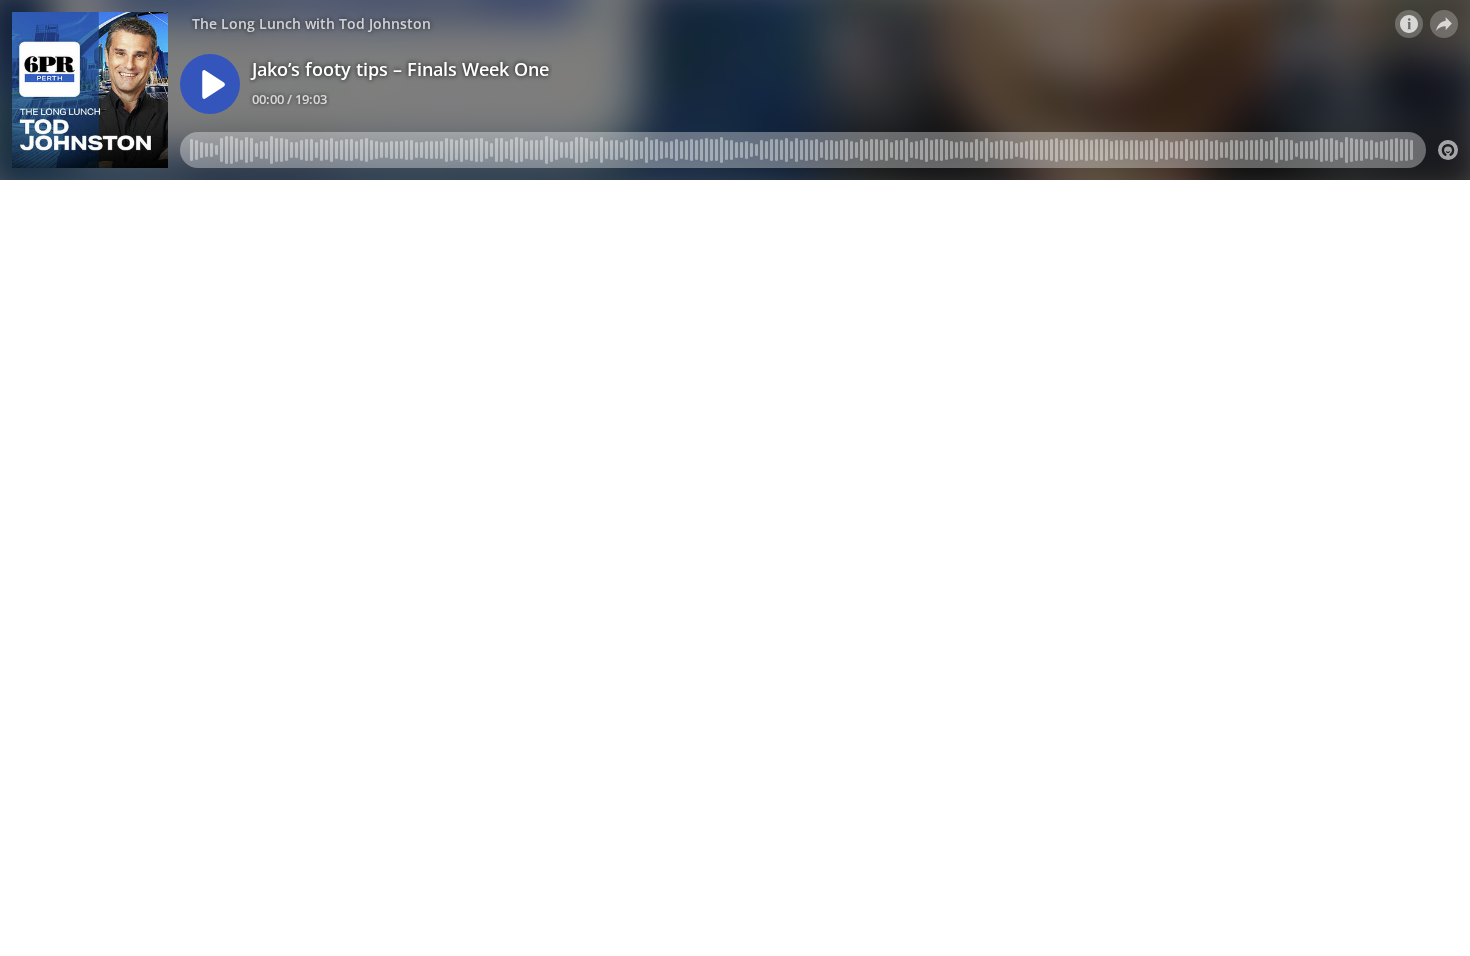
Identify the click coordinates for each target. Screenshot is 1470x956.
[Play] (210, 84)
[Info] (1409, 24)
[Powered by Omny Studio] (1448, 150)
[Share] (1444, 24)
